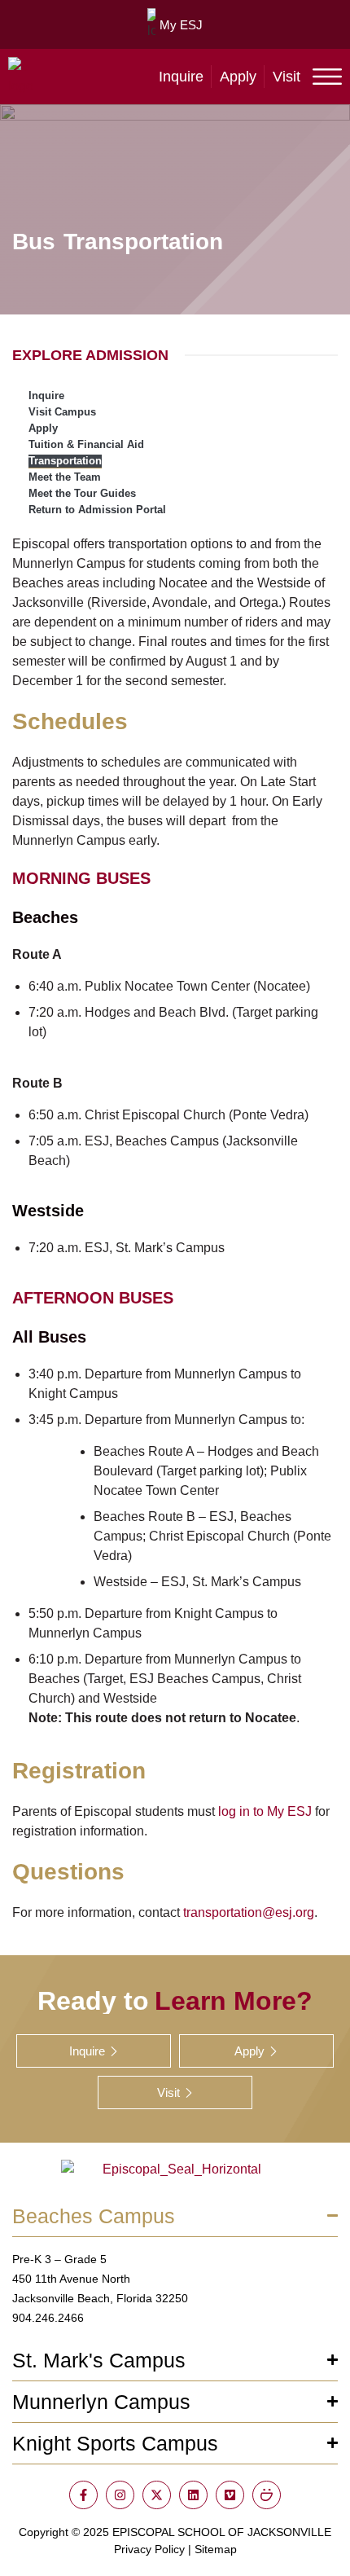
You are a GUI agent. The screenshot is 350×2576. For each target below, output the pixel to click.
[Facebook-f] (83, 2495)
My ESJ (181, 25)
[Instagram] (120, 2495)
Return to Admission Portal (97, 510)
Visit (287, 77)
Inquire (181, 77)
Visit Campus (62, 412)
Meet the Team (65, 477)
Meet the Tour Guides (82, 493)
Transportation (65, 461)
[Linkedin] (193, 2495)
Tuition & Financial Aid (86, 444)
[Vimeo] (230, 2495)
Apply (238, 77)
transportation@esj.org (249, 1912)
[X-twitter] (157, 2495)
